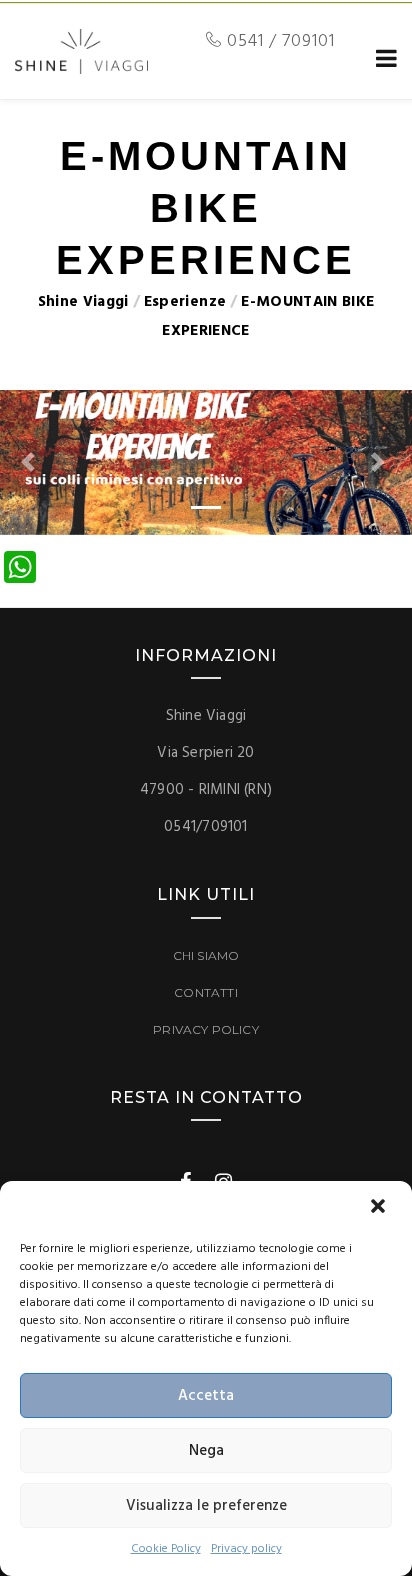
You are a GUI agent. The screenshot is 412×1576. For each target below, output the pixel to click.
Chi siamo (206, 955)
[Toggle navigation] (382, 59)
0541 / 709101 (278, 41)
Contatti (205, 992)
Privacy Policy (206, 1029)
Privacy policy (246, 1549)
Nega (206, 1451)
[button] (380, 1208)
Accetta (206, 1396)
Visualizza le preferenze (206, 1506)
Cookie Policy (166, 1549)
